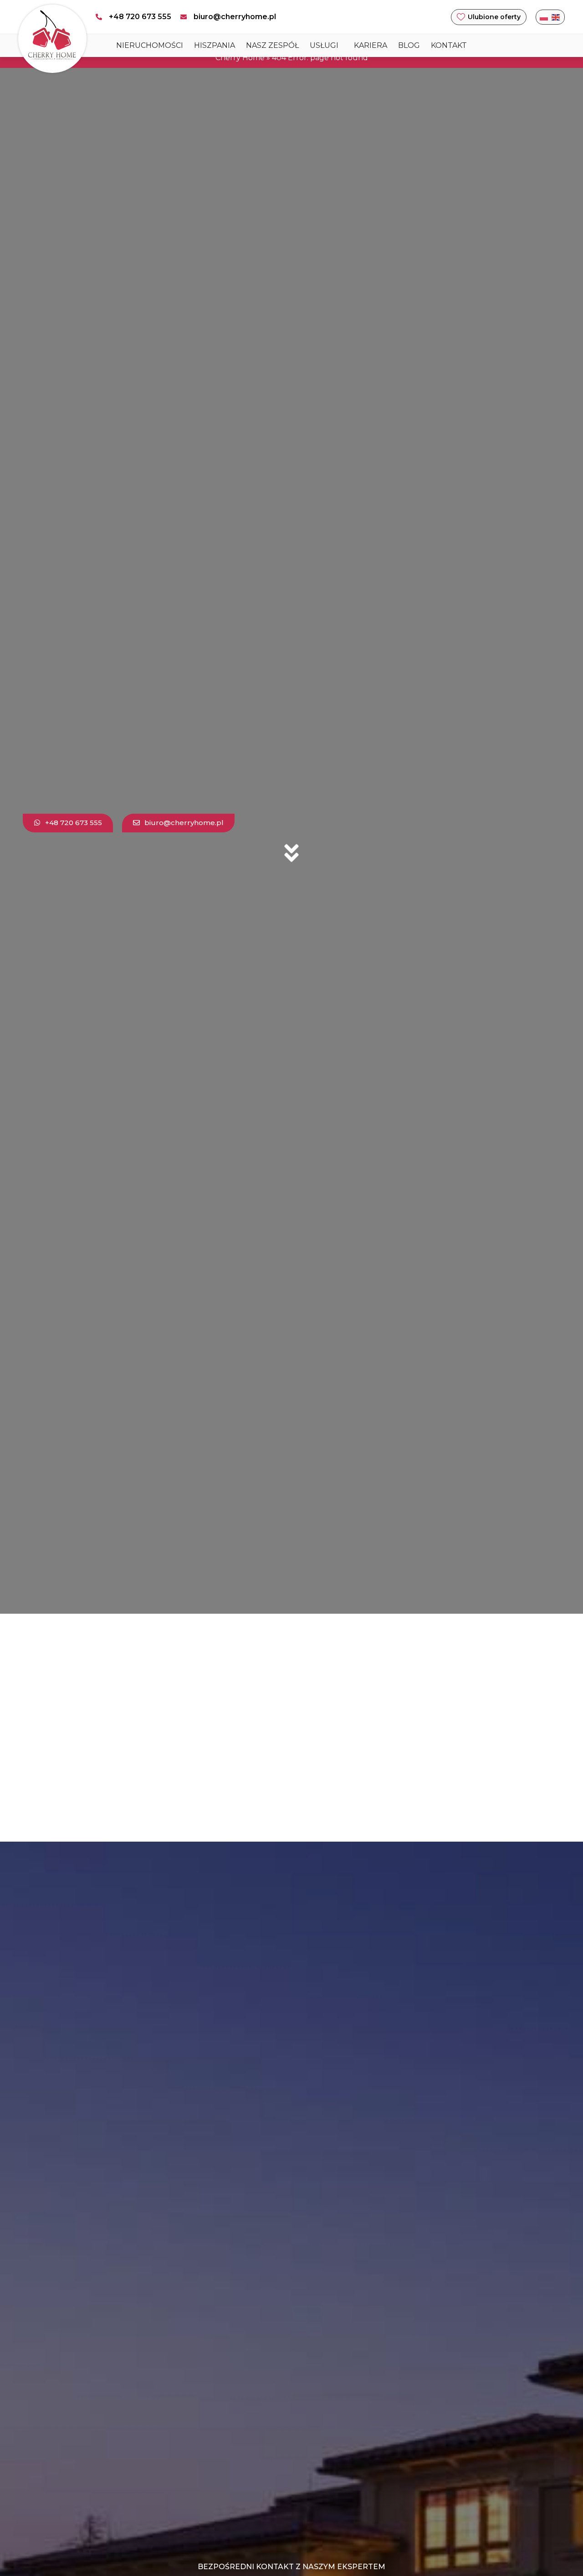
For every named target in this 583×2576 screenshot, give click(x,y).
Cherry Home (240, 58)
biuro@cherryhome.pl (235, 17)
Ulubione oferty (494, 17)
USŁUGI (324, 45)
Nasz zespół (272, 45)
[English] (556, 17)
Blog (409, 45)
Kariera (371, 45)
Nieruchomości (150, 45)
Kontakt (449, 45)
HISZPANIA (215, 45)
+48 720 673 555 (140, 17)
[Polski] (544, 17)
